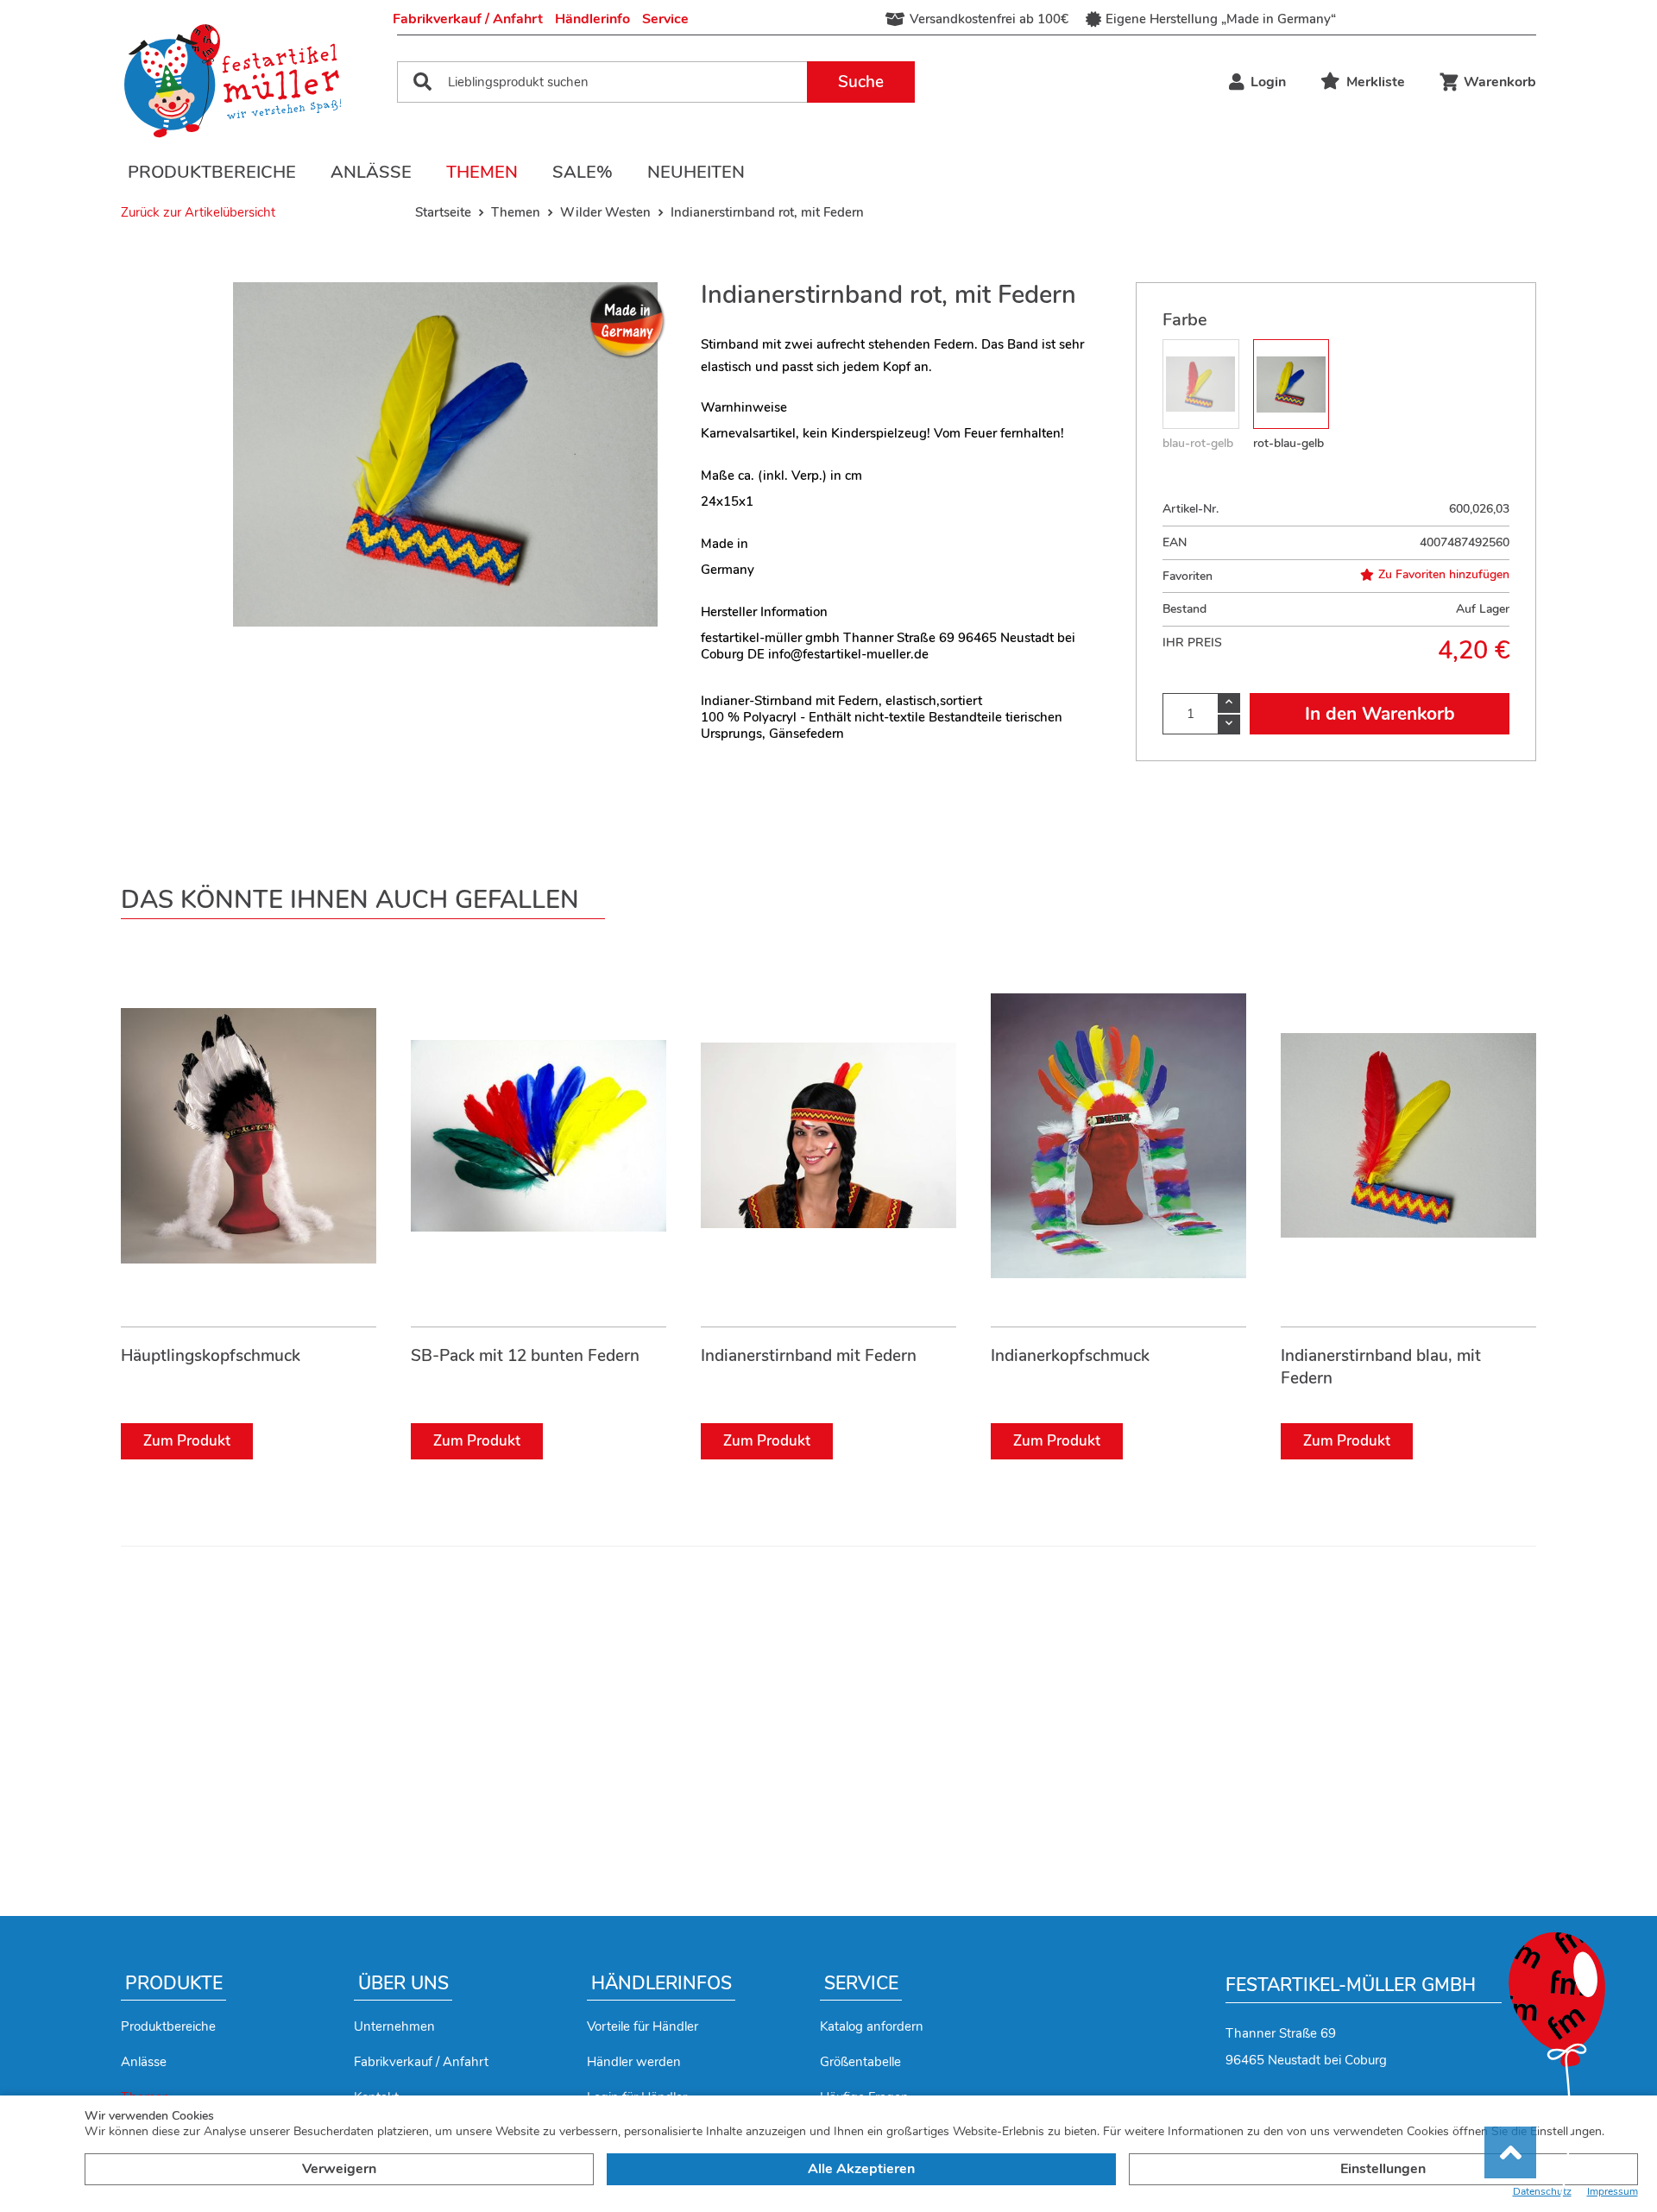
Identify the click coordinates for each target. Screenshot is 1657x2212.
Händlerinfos (662, 1983)
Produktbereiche (212, 172)
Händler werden (634, 2062)
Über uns (403, 1983)
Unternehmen (394, 2026)
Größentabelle (860, 2062)
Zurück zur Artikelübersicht (198, 212)
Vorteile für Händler (643, 2026)
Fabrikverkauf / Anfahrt (468, 19)
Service (665, 19)
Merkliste (1376, 82)
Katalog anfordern (872, 2026)
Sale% (583, 172)
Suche (861, 82)
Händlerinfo (592, 19)
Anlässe (371, 172)
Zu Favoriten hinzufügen (1444, 575)
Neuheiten (696, 172)
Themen (482, 172)
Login (1268, 82)
